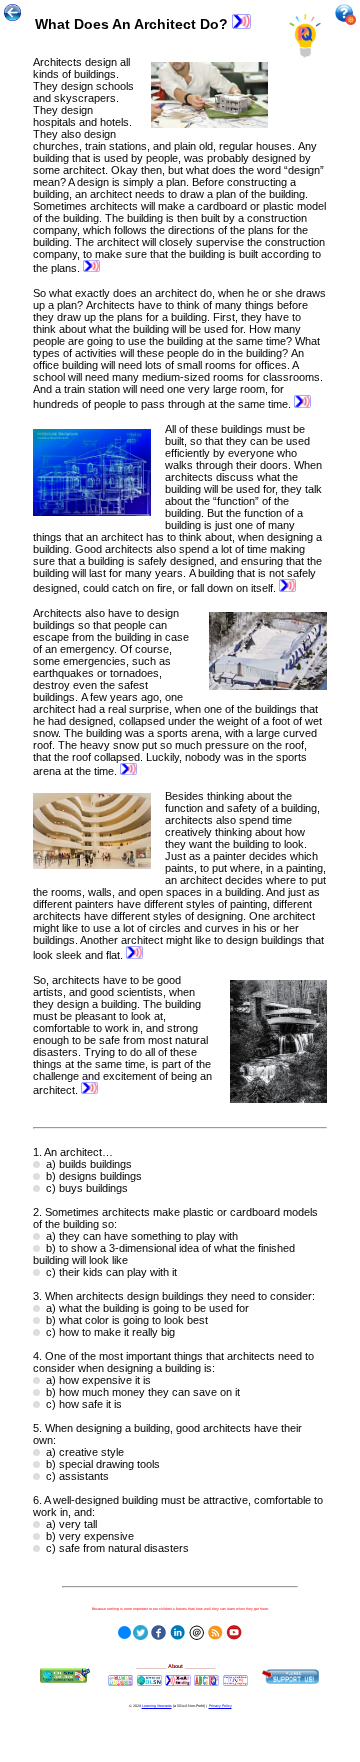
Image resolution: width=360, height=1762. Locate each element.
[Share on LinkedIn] (177, 1630)
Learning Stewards (157, 1706)
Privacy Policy (220, 1706)
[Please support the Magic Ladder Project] (290, 1676)
